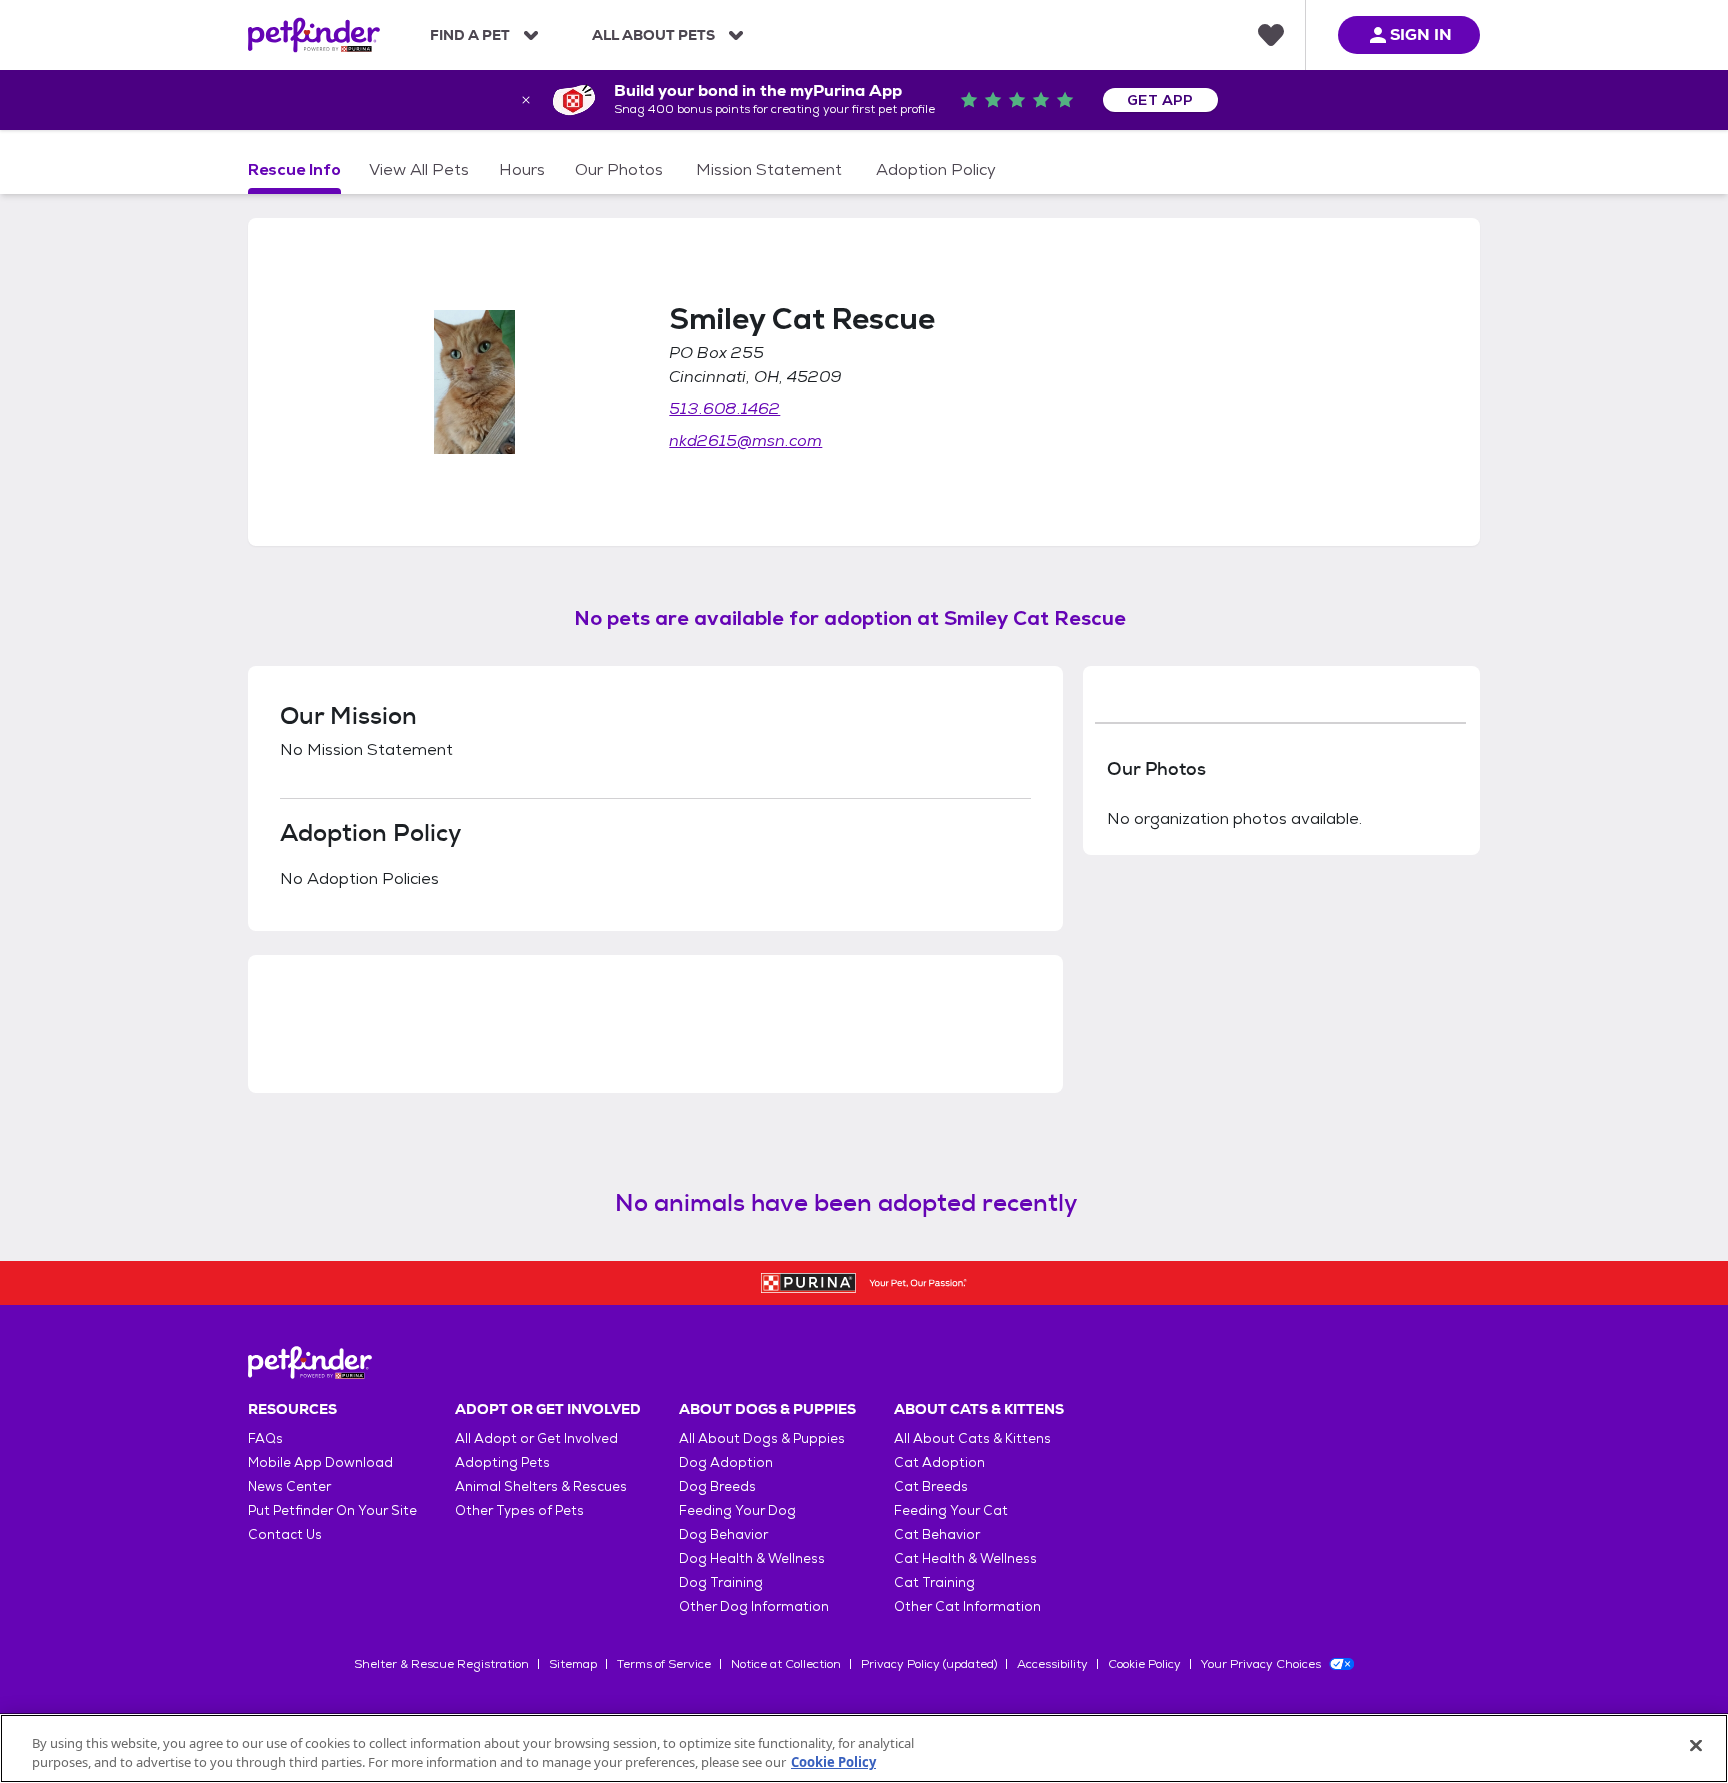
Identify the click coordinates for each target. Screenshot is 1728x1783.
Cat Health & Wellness (965, 1558)
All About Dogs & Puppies (762, 1438)
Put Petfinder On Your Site (332, 1510)
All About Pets (653, 35)
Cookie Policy (1144, 1664)
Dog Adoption (726, 1462)
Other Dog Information (754, 1606)
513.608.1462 (724, 408)
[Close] (1696, 1746)
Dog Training (721, 1582)
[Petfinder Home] (314, 35)
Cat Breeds (931, 1486)
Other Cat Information (967, 1606)
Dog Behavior (723, 1534)
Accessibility (1052, 1664)
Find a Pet (470, 35)
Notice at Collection (786, 1664)
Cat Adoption (939, 1462)
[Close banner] (526, 100)
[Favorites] (1271, 35)
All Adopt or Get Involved (536, 1438)
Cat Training (934, 1582)
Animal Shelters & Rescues (541, 1486)
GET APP (1160, 100)
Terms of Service (664, 1664)
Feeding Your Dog (737, 1510)
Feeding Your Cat (951, 1510)
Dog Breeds (717, 1486)
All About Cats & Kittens (972, 1438)
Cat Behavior (937, 1534)
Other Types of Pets (519, 1510)
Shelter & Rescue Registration (441, 1664)
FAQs (265, 1438)
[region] (864, 1748)
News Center (289, 1486)
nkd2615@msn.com (745, 440)
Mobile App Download (320, 1462)
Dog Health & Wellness (752, 1558)
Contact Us (285, 1534)
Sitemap (573, 1664)
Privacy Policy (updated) (929, 1664)
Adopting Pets (502, 1462)
